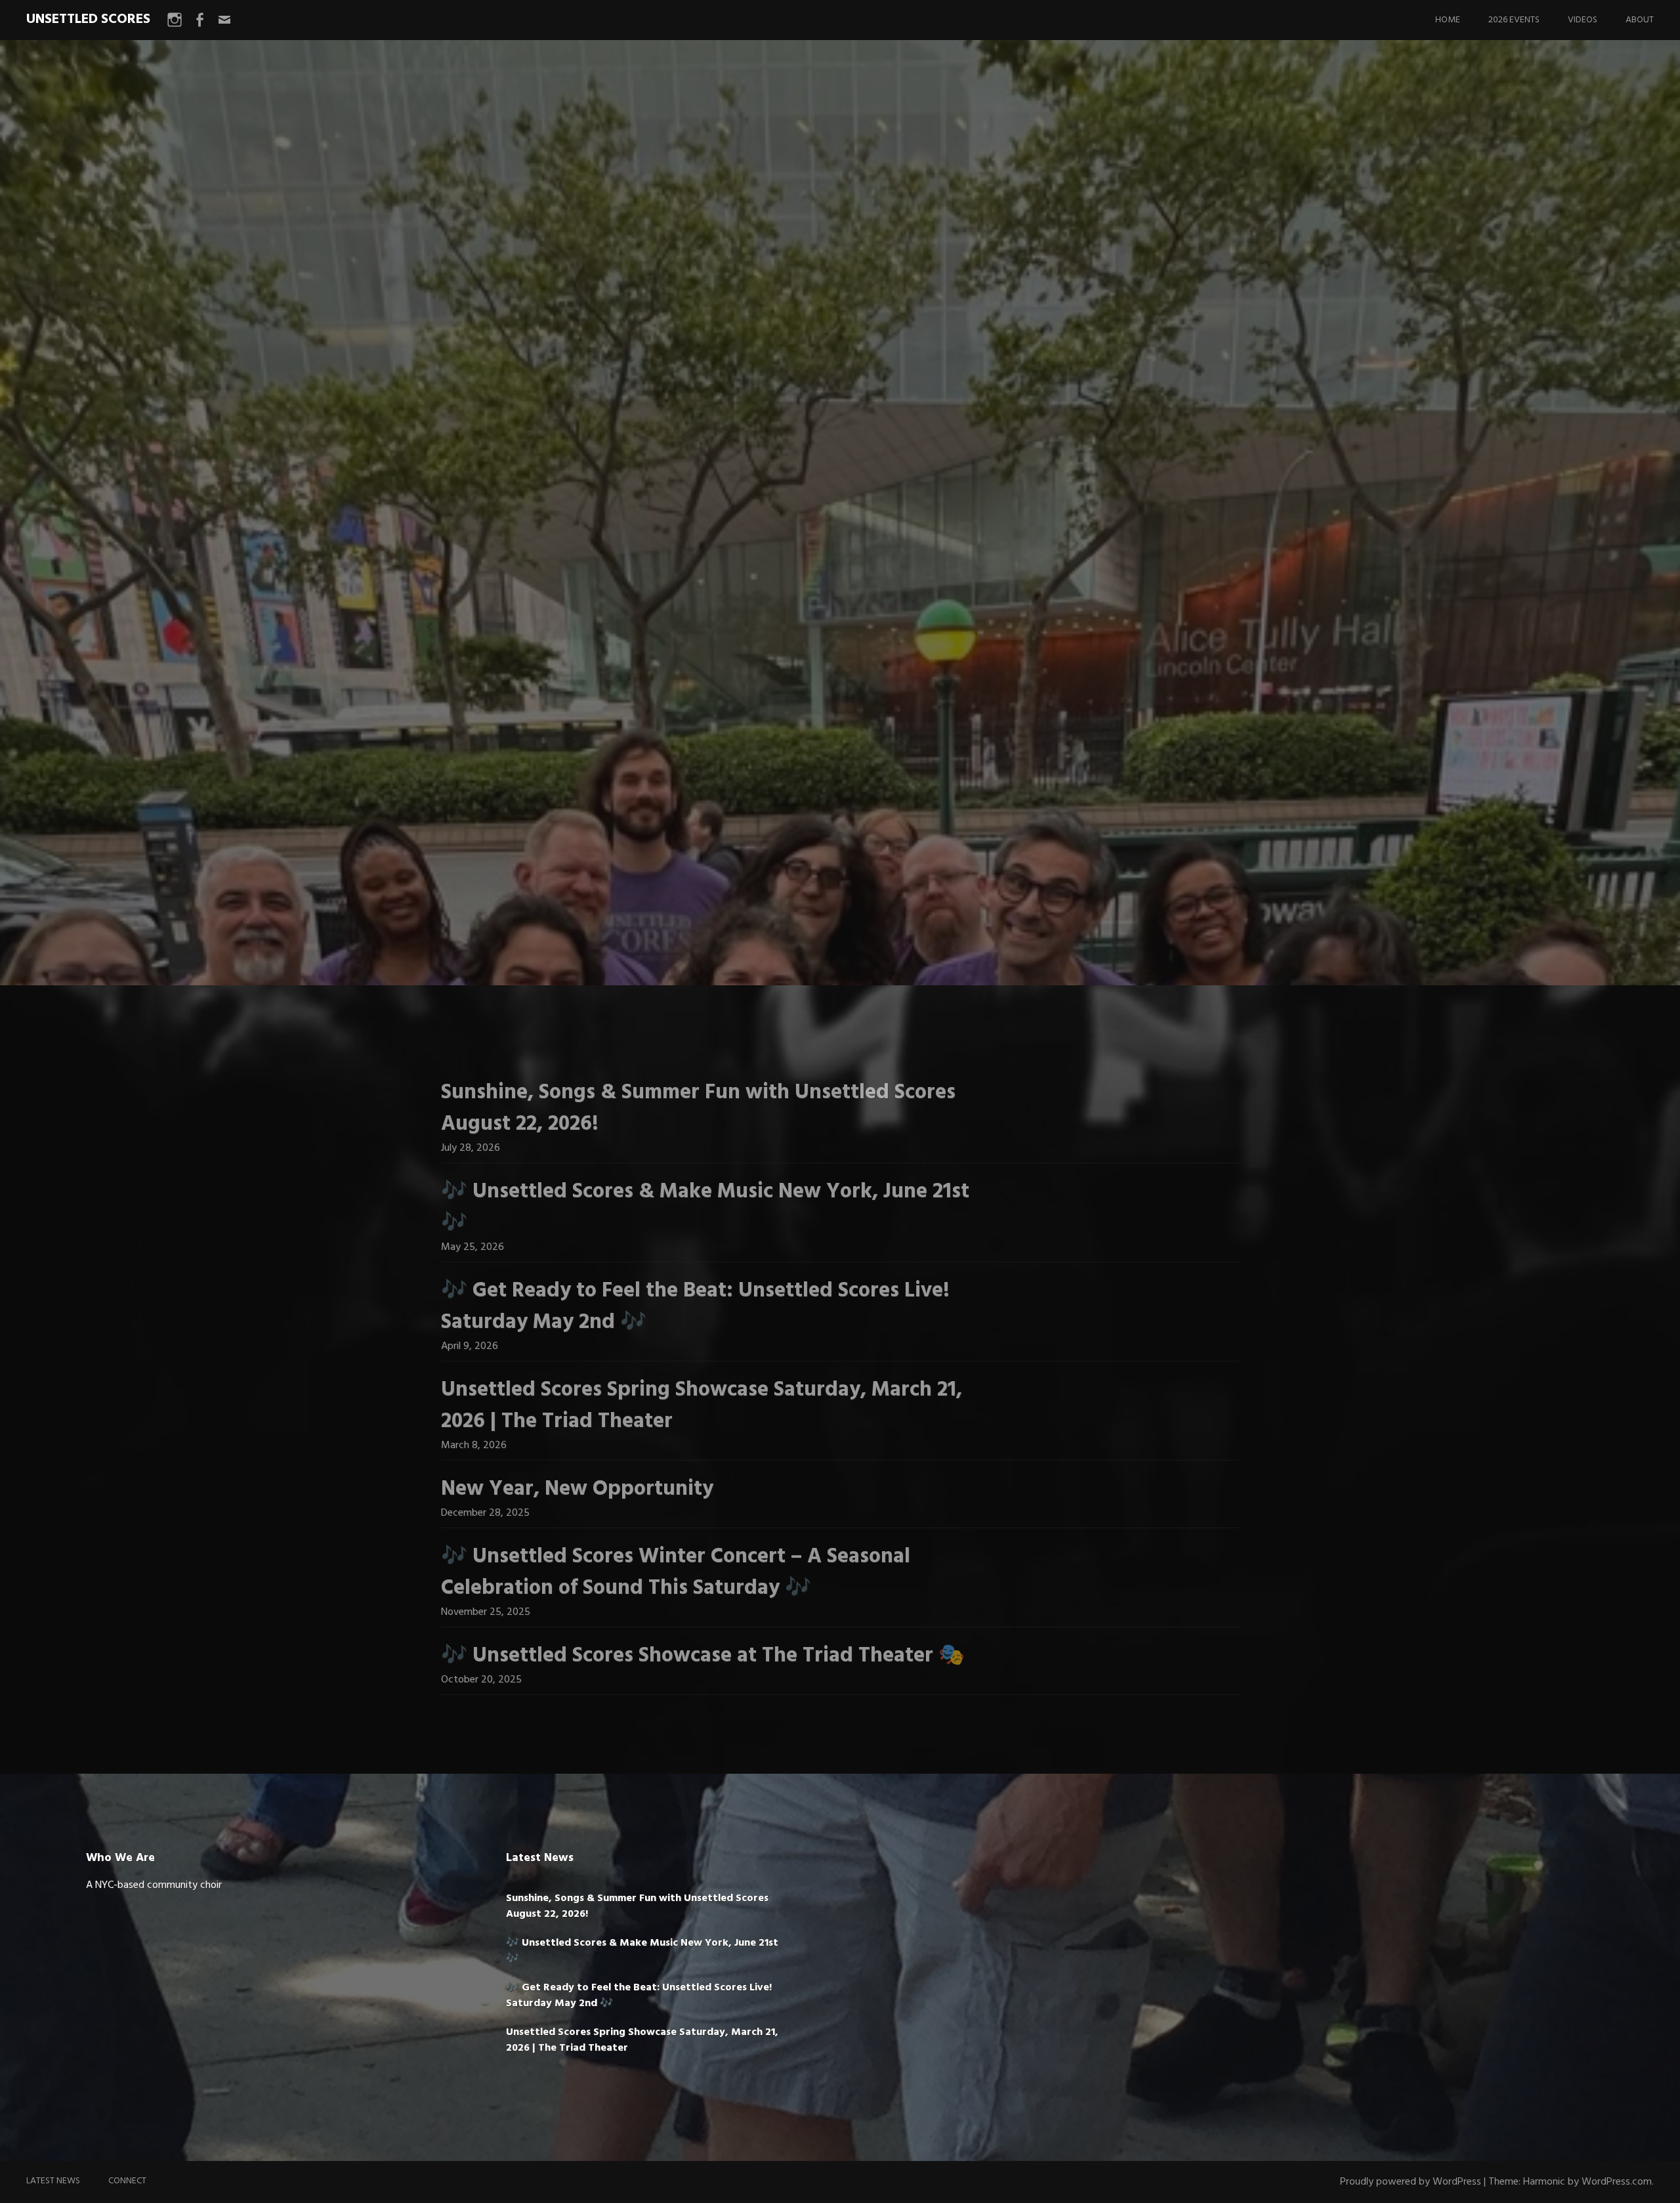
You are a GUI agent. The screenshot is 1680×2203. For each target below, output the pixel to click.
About (1640, 20)
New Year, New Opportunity (577, 1489)
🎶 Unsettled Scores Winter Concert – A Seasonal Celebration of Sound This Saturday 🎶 (676, 1572)
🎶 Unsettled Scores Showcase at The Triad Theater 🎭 (703, 1656)
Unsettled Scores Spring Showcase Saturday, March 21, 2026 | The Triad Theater (702, 1406)
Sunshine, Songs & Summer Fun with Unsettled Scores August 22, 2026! (698, 1108)
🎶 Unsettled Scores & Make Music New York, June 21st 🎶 (705, 1208)
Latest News (53, 2181)
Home (1448, 20)
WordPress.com (1617, 2182)
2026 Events (1514, 20)
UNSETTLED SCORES (88, 19)
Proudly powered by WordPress (1411, 2182)
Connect (127, 2181)
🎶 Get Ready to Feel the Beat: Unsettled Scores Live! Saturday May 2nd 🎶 (695, 1307)
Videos (1583, 20)
